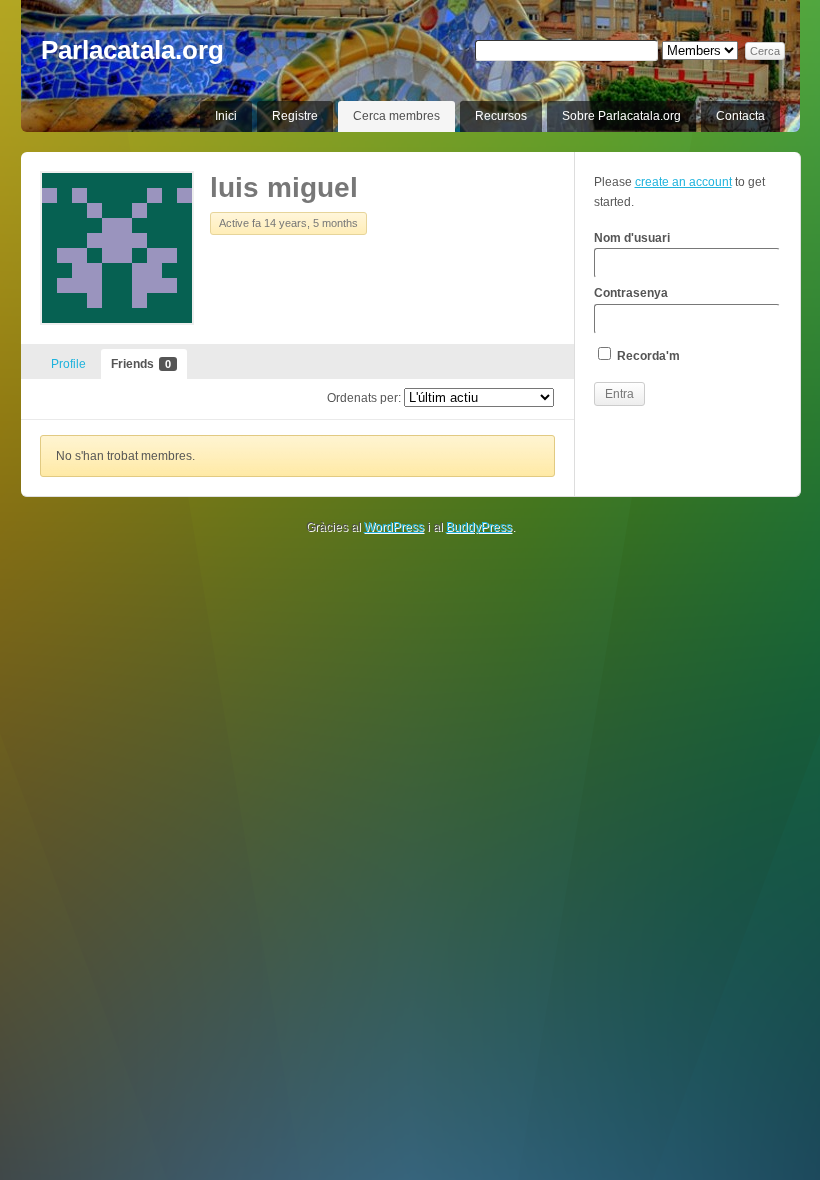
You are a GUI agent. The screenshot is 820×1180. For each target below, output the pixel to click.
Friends (141, 364)
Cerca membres (396, 116)
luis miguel (284, 187)
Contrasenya (631, 293)
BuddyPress (479, 527)
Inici (226, 116)
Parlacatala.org (132, 50)
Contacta (740, 116)
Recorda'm (647, 356)
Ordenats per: (364, 398)
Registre (295, 116)
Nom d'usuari (632, 238)
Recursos (501, 116)
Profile (68, 364)
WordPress (394, 527)
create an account (683, 182)
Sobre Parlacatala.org (621, 116)
